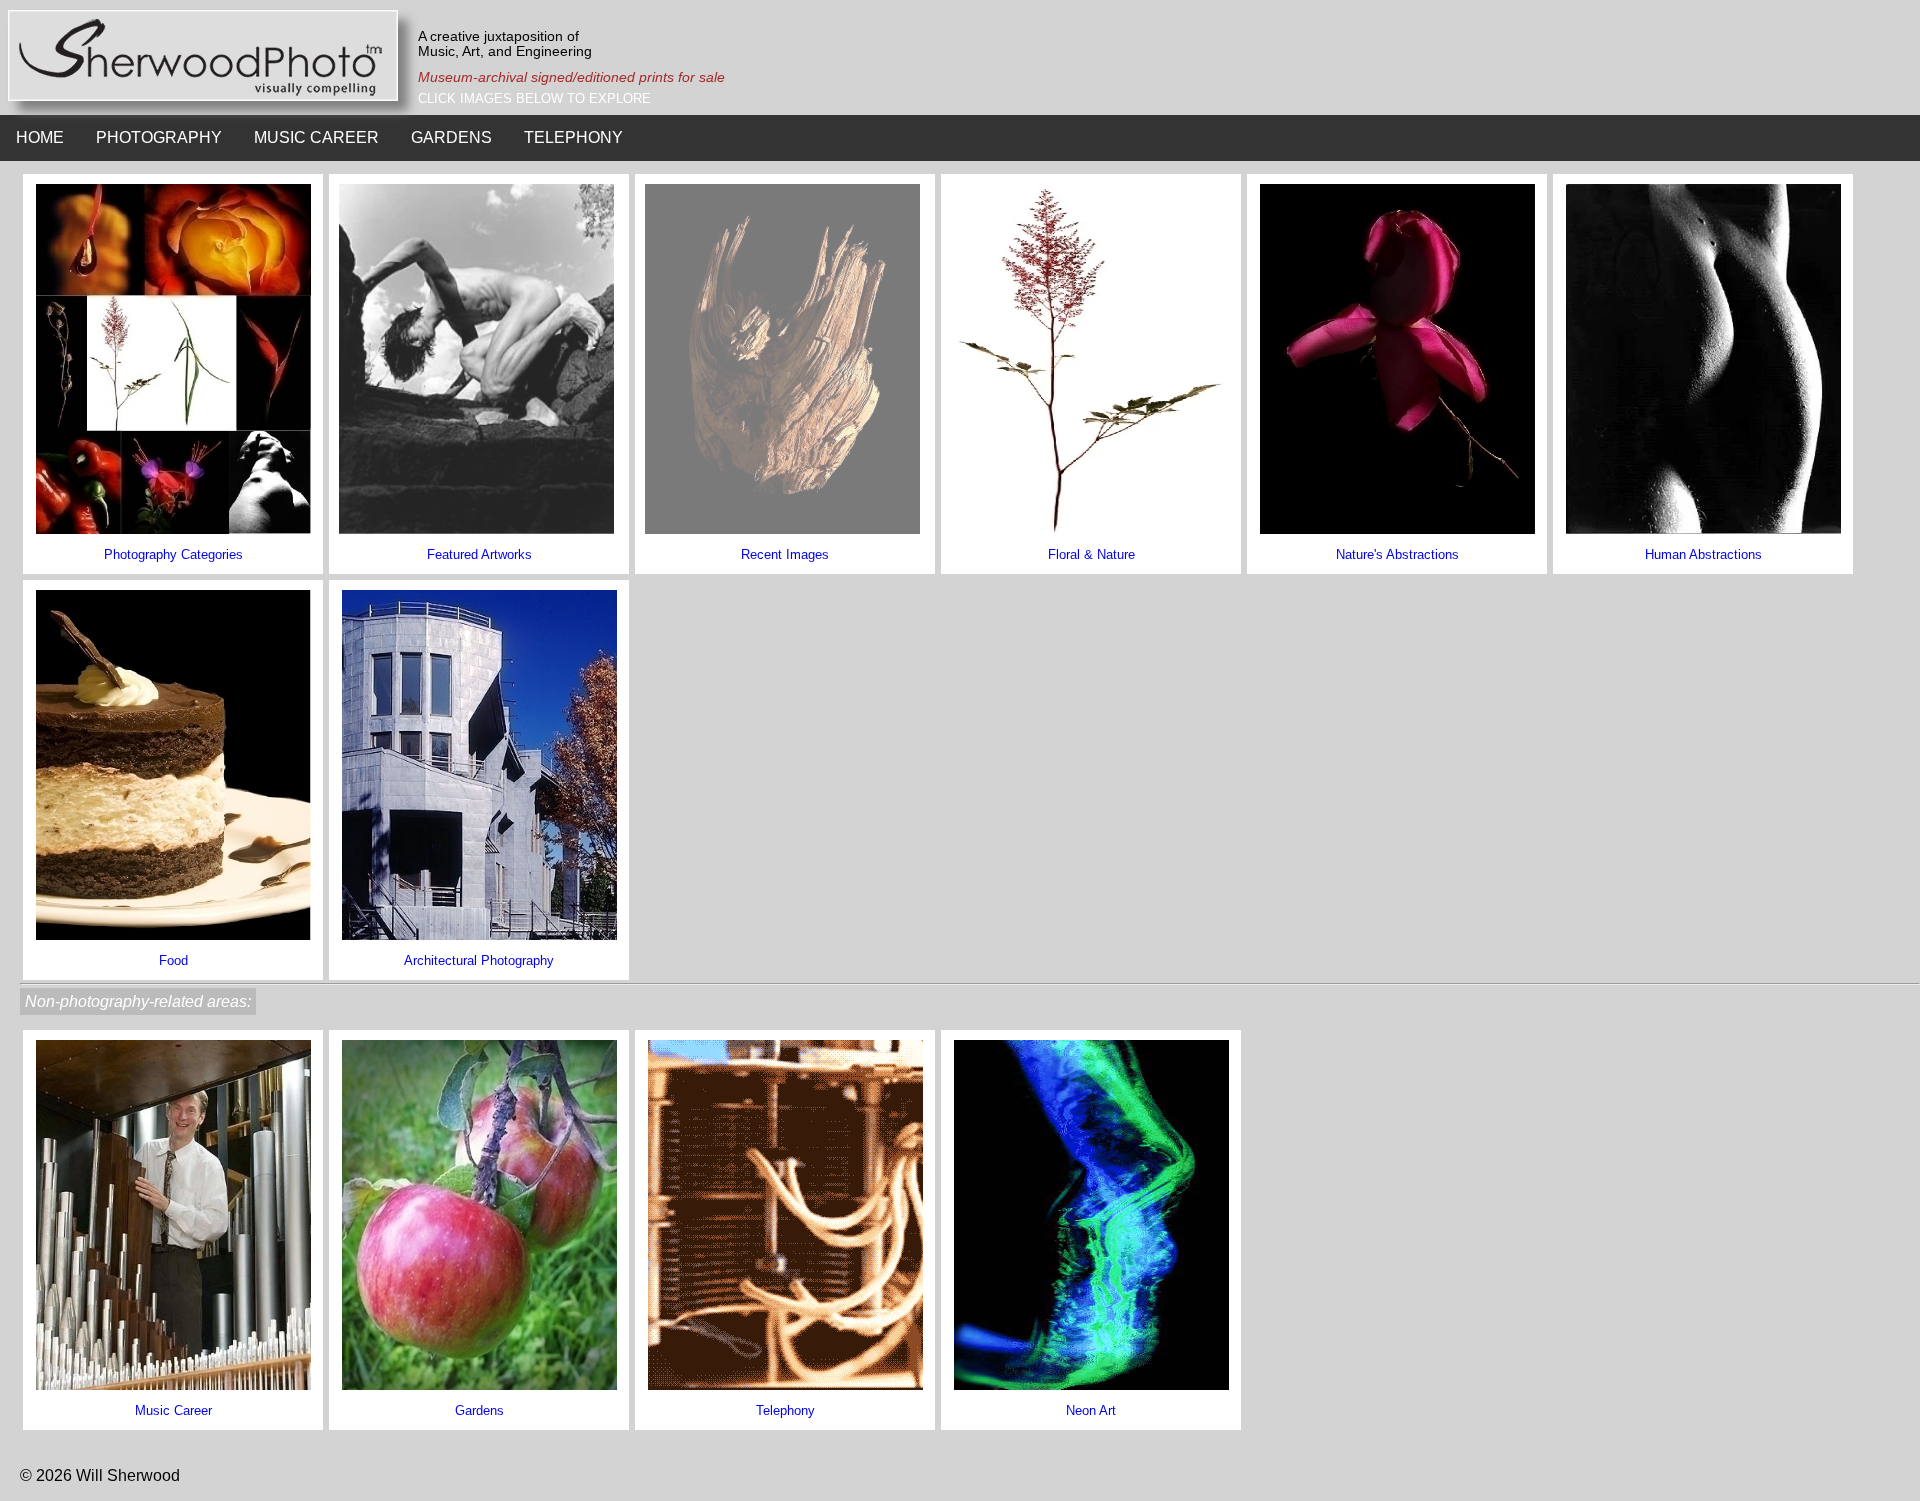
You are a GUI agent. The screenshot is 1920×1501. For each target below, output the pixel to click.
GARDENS (451, 137)
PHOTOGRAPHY (159, 137)
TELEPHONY (573, 137)
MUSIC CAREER (316, 137)
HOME (40, 137)
